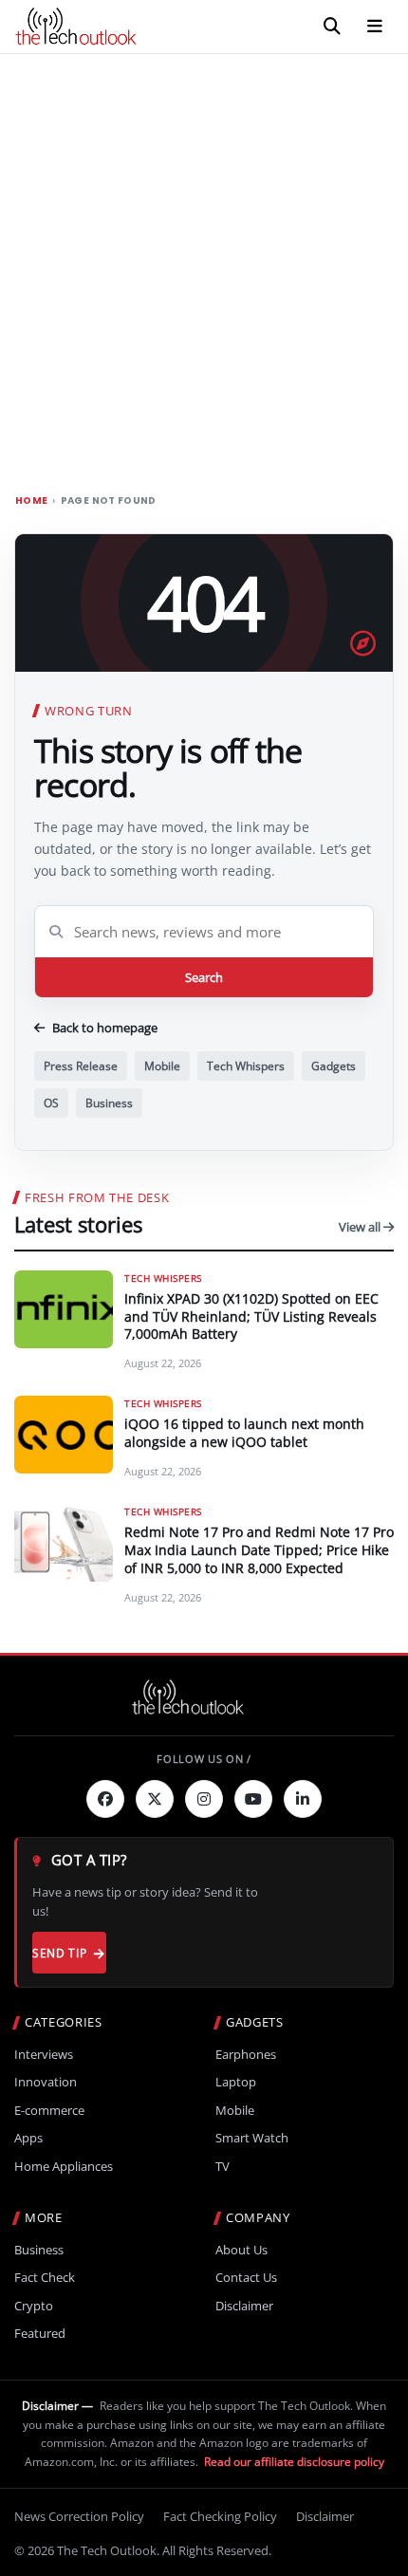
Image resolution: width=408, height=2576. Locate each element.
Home (31, 501)
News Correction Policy (79, 2516)
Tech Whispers (246, 1066)
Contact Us (246, 2278)
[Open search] (332, 27)
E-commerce (49, 2111)
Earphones (246, 2055)
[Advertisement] (204, 268)
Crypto (34, 2306)
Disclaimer (244, 2306)
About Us (241, 2250)
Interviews (44, 2055)
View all (361, 1227)
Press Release (81, 1066)
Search (204, 977)
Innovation (46, 2082)
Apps (28, 2138)
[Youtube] (253, 1799)
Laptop (236, 2082)
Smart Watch (252, 2138)
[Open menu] (375, 27)
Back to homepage (105, 1028)
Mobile (162, 1066)
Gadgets (334, 1066)
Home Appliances (64, 2167)
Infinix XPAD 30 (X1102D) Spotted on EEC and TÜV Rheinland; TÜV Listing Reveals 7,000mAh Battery (251, 1316)
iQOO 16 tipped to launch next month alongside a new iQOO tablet (244, 1433)
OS (51, 1103)
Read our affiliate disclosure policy (294, 2462)
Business (109, 1103)
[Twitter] (155, 1799)
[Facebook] (105, 1799)
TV (223, 2167)
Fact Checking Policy (220, 2516)
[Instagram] (204, 1799)
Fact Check (45, 2278)
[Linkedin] (303, 1799)
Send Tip (59, 1953)
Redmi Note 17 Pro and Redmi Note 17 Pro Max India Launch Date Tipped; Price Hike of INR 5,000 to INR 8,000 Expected (259, 1550)
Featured (40, 2334)
